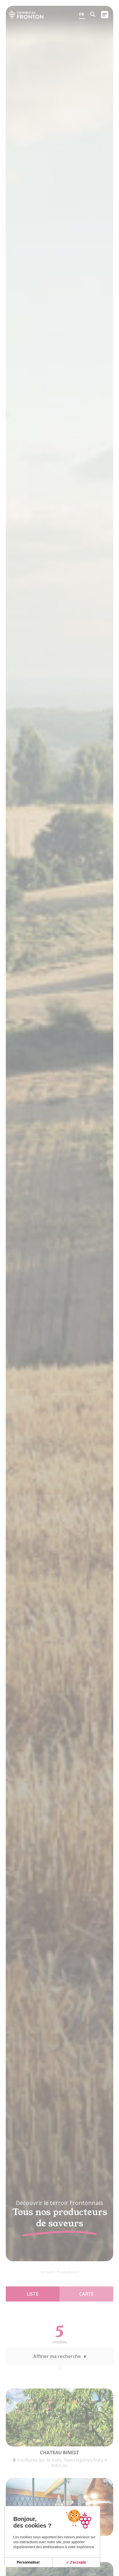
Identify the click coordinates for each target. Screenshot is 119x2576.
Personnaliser (28, 2562)
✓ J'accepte (76, 2562)
